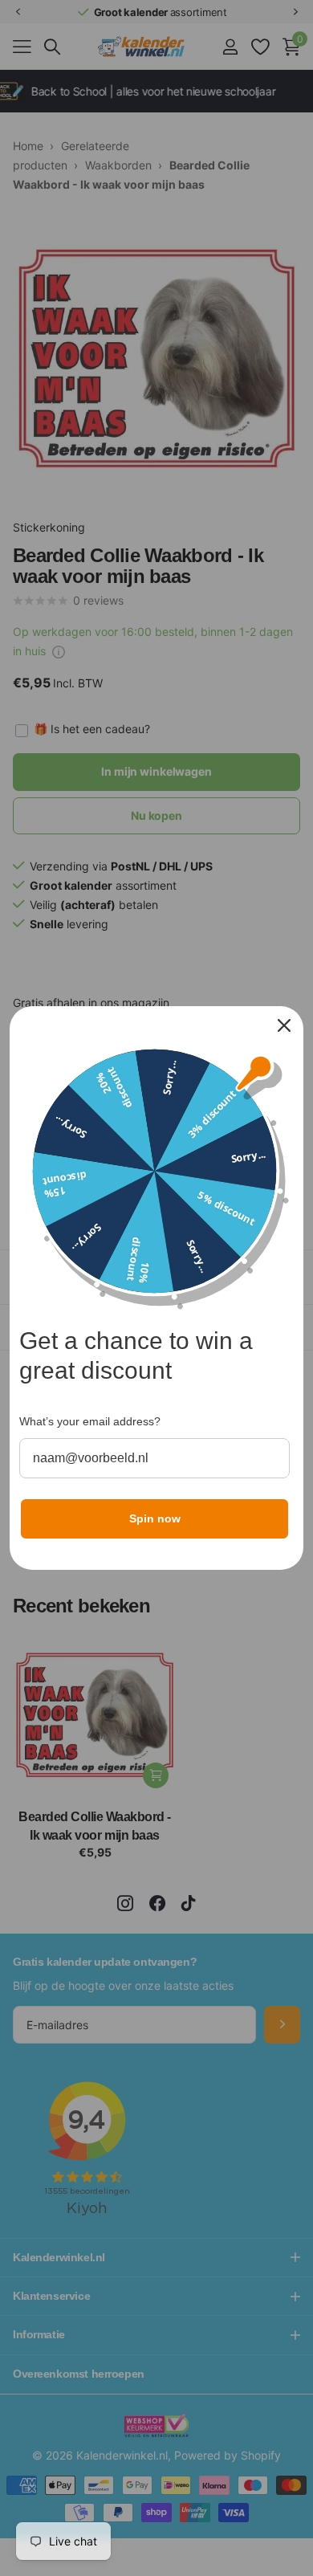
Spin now (155, 1518)
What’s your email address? (90, 1421)
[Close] (284, 1025)
